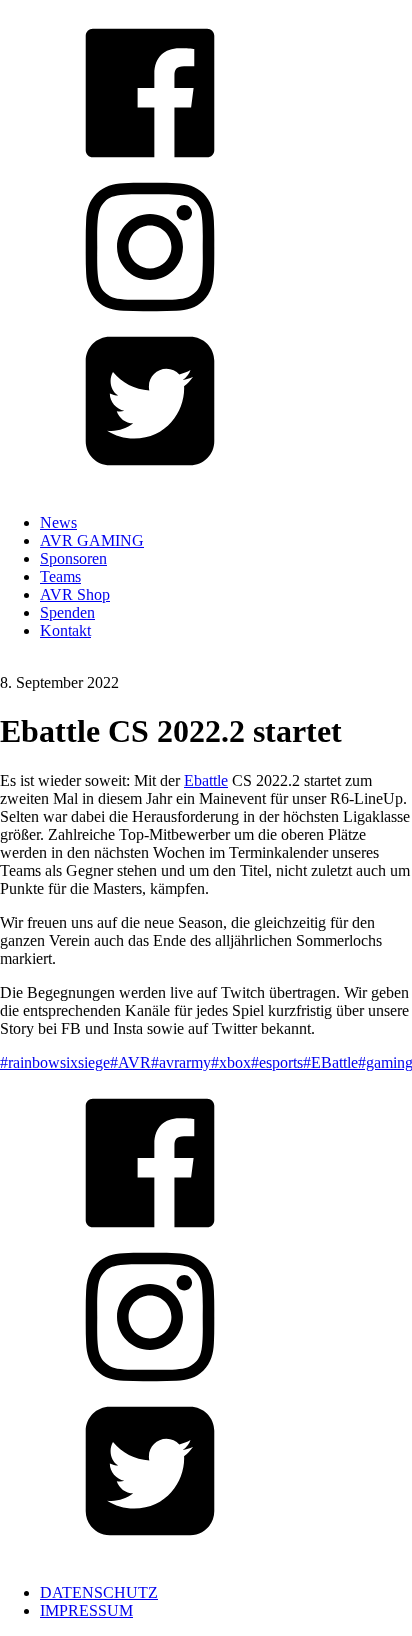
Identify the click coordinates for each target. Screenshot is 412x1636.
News (58, 522)
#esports (277, 1062)
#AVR (130, 1062)
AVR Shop (75, 594)
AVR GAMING (92, 540)
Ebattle (206, 780)
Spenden (67, 612)
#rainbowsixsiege (55, 1062)
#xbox (231, 1062)
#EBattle (330, 1062)
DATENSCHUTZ (99, 1592)
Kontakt (65, 630)
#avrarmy (181, 1062)
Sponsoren (73, 558)
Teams (60, 576)
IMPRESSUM (86, 1610)
